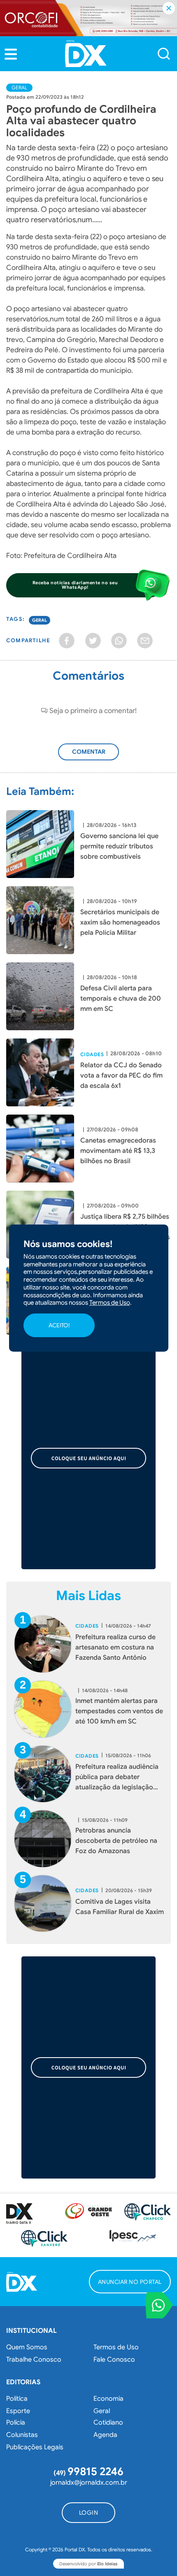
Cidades (92, 1055)
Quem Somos (27, 2347)
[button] (11, 54)
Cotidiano (108, 2423)
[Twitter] (93, 641)
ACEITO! (59, 1325)
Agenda (105, 2435)
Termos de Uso (116, 2347)
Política (17, 2399)
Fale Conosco (114, 2360)
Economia (108, 2399)
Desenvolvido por (88, 2564)
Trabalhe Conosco (34, 2360)
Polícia (16, 2423)
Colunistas (22, 2435)
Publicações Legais (35, 2447)
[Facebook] (67, 641)
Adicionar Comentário (93, 756)
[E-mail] (145, 641)
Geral (19, 87)
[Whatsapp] (119, 641)
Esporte (18, 2411)
